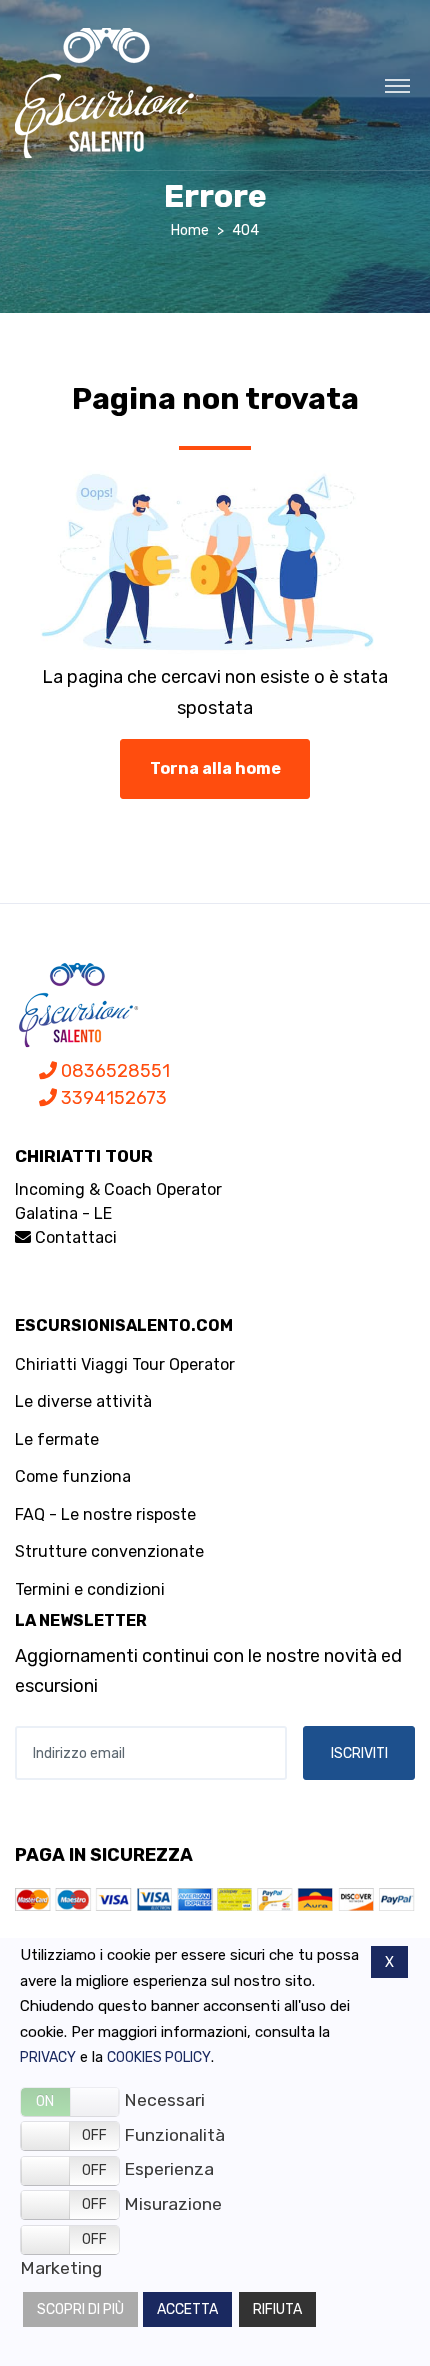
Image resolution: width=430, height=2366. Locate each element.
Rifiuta (277, 2309)
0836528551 (113, 1071)
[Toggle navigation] (397, 85)
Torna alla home (215, 768)
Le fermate (57, 1439)
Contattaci (74, 1237)
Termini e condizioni (90, 1589)
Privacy (48, 2057)
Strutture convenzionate (109, 1551)
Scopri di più (80, 2309)
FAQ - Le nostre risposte (105, 1514)
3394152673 (112, 1098)
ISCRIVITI (359, 1753)
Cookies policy (159, 2057)
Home (190, 230)
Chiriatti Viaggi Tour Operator (125, 1364)
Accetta (187, 2309)
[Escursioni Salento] (106, 93)
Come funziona (73, 1476)
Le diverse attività (83, 1401)
